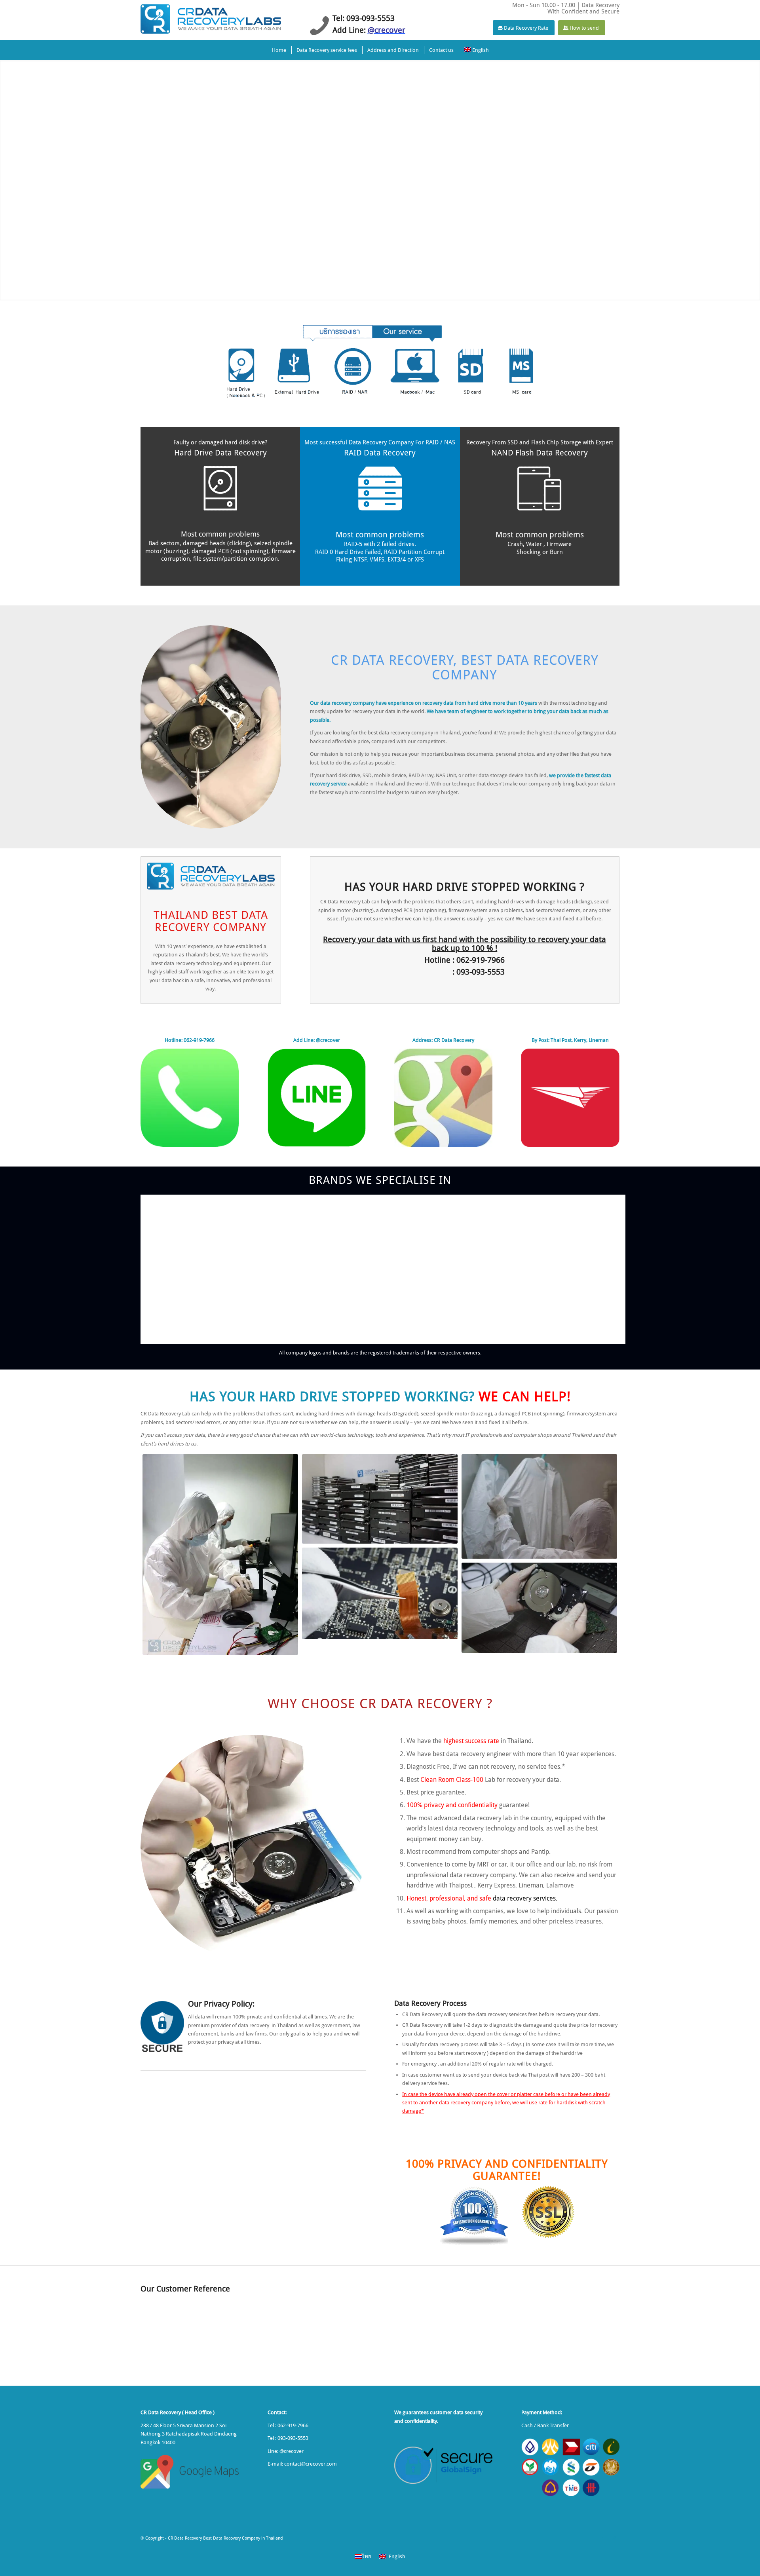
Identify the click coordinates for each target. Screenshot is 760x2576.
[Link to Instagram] (614, 2538)
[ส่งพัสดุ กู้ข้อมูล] (570, 1098)
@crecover (292, 2451)
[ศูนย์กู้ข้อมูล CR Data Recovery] (211, 18)
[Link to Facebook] (602, 2538)
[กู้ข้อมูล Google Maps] (443, 1098)
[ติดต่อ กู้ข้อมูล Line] (317, 1098)
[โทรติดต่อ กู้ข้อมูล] (190, 1098)
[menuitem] (279, 50)
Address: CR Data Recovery (443, 1040)
